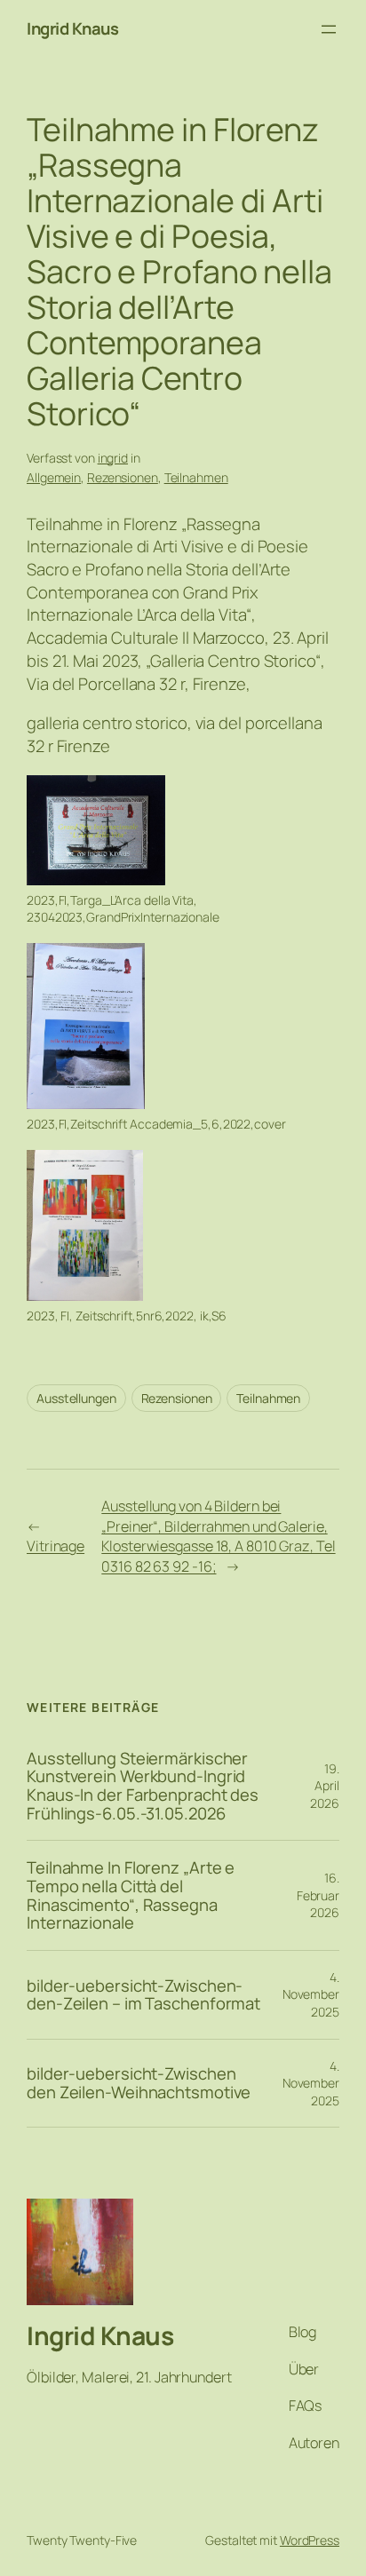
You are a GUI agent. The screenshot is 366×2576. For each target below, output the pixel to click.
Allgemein (54, 477)
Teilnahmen (196, 477)
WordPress (310, 2540)
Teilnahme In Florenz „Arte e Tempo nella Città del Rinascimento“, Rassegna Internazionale (131, 1895)
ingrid (113, 458)
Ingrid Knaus (72, 28)
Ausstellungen (76, 1398)
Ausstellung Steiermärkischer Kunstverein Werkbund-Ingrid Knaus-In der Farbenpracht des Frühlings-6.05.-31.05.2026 (143, 1786)
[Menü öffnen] (329, 29)
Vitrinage (56, 1546)
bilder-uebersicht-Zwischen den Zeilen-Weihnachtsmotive (139, 2083)
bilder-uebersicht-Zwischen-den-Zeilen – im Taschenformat (143, 1995)
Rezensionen (123, 477)
